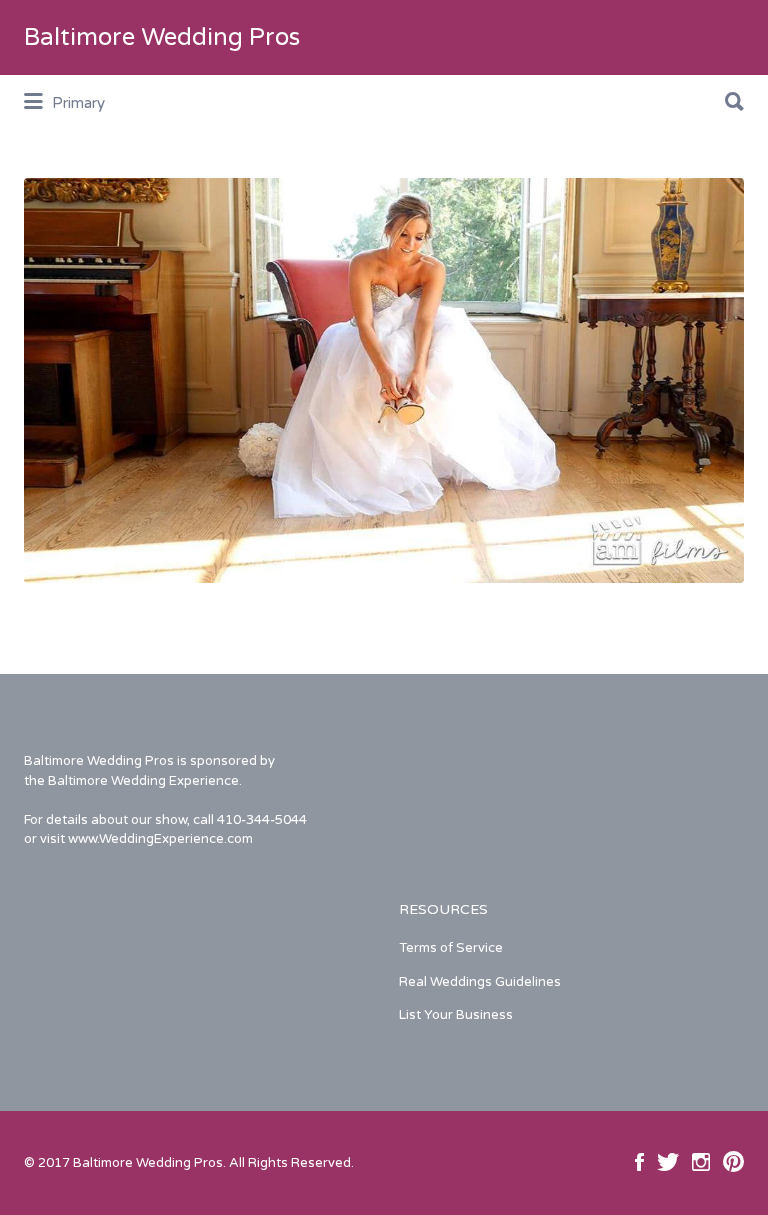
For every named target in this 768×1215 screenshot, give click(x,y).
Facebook (639, 1162)
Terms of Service (451, 948)
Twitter (668, 1162)
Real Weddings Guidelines (480, 982)
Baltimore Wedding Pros (162, 37)
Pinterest (733, 1162)
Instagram (701, 1162)
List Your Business (456, 1015)
